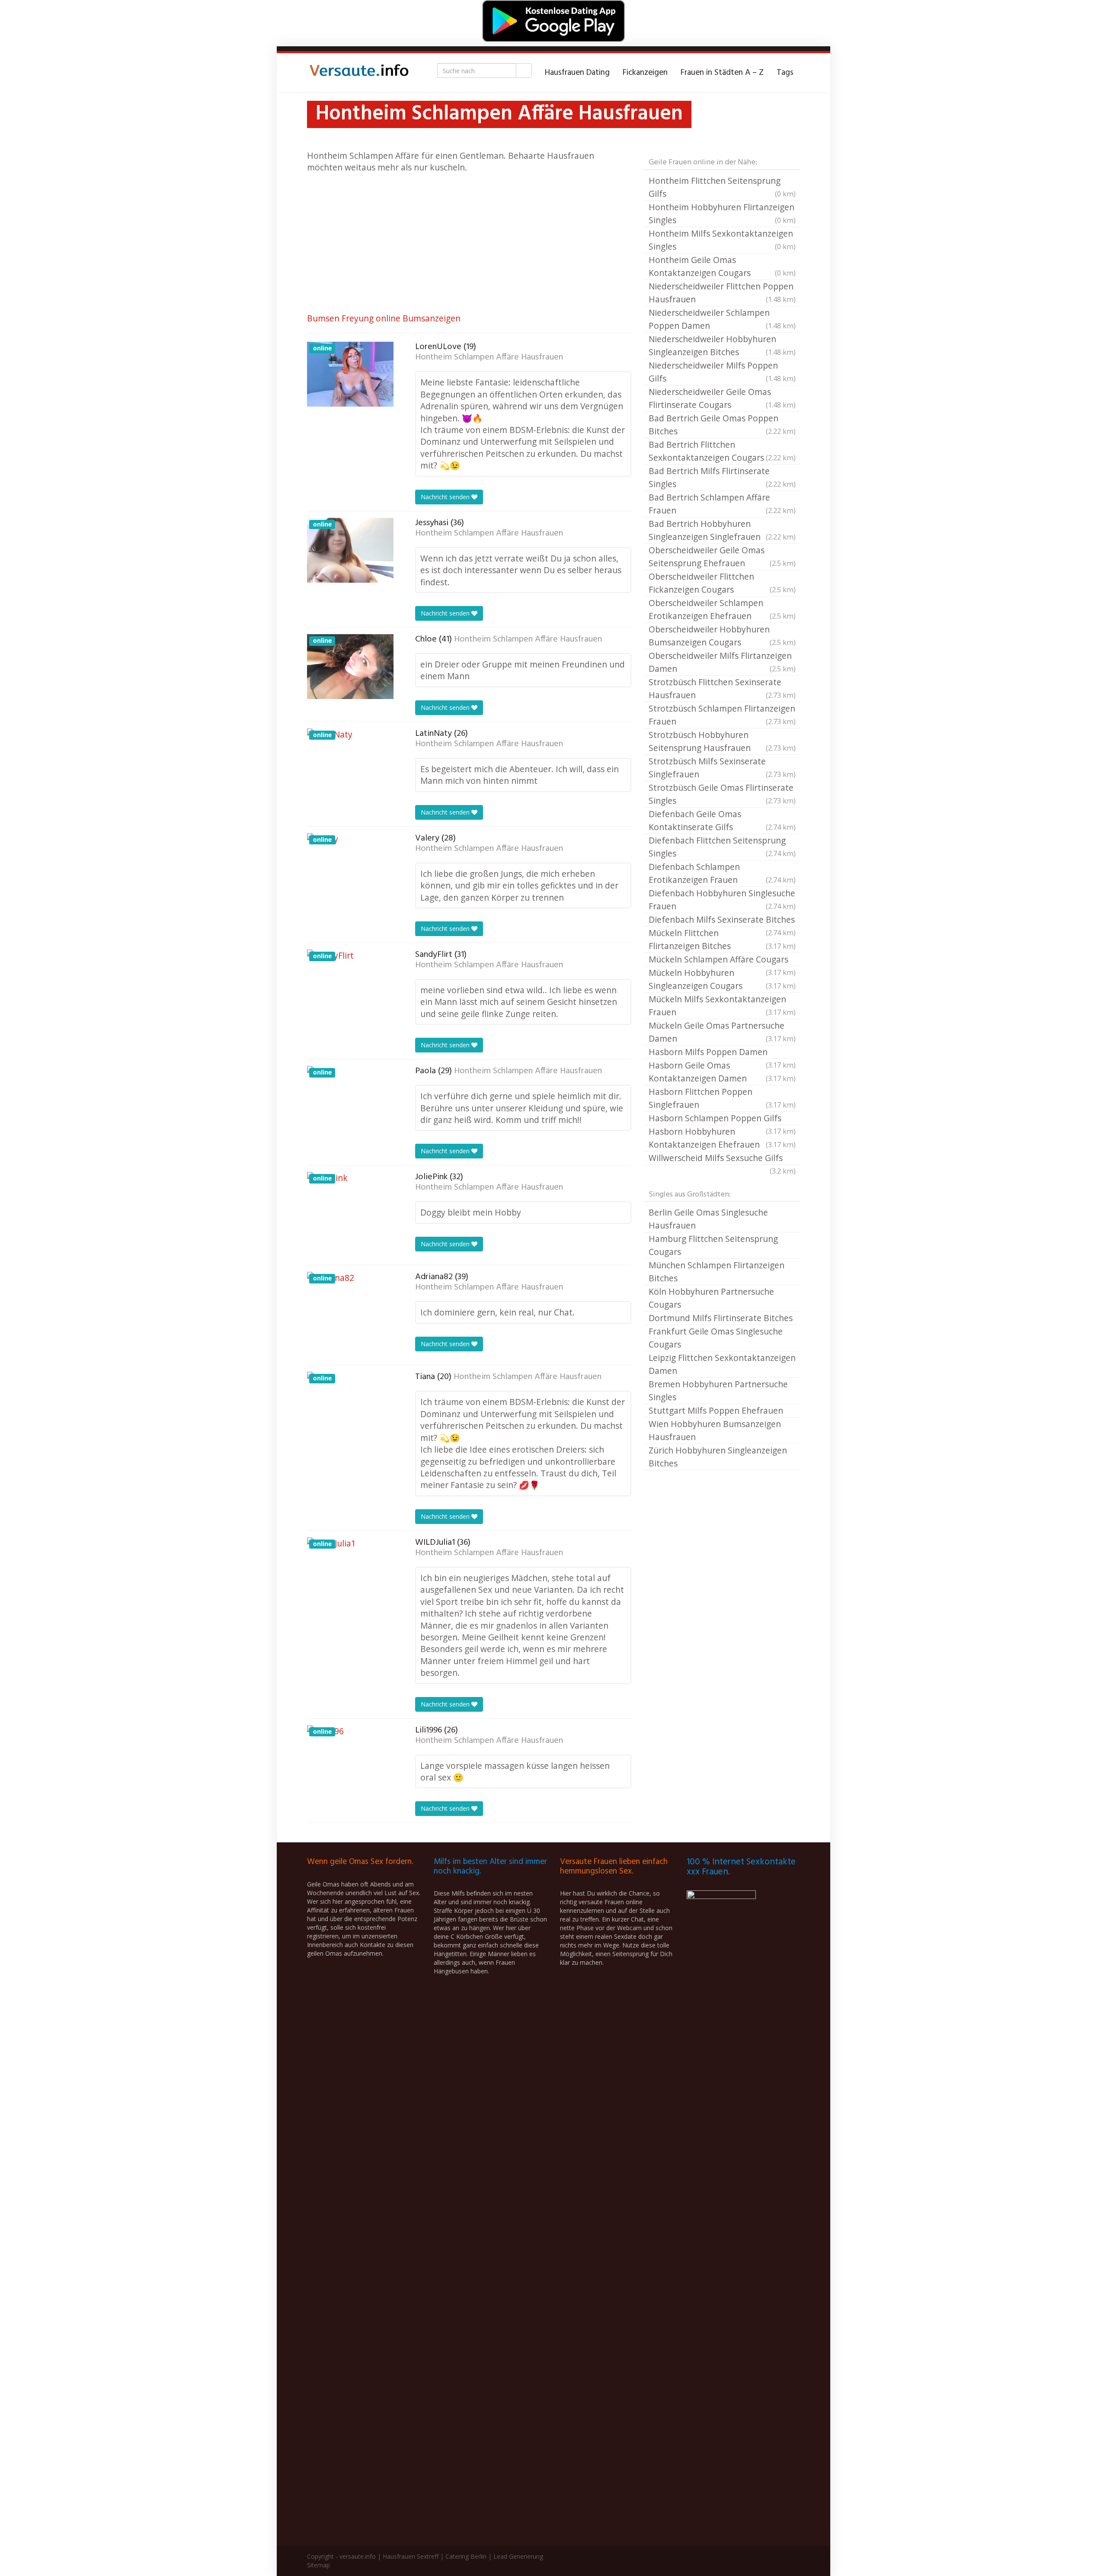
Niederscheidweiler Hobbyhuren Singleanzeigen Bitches (722, 345)
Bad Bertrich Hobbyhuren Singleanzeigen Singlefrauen (722, 530)
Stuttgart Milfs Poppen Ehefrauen (716, 1410)
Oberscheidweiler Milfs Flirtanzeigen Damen (722, 662)
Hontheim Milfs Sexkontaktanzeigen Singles (722, 240)
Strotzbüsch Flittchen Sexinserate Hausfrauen (722, 688)
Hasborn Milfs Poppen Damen (722, 1052)
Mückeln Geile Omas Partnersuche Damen (722, 1032)
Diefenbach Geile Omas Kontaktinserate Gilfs (722, 820)
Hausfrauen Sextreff (411, 2556)
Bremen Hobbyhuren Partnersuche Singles (718, 1391)
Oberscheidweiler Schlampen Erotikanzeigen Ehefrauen (722, 609)
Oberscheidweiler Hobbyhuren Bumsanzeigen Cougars (722, 636)
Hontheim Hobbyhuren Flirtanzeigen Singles (722, 213)
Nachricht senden (446, 497)
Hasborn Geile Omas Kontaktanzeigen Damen (722, 1072)
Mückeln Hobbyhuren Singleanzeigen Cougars (722, 979)
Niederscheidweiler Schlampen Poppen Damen (722, 319)
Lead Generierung (518, 2556)
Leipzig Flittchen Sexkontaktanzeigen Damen (722, 1364)
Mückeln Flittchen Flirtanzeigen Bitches (722, 939)
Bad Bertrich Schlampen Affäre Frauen (722, 504)
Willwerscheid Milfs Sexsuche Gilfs (722, 1158)
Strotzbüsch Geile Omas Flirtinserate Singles (722, 794)
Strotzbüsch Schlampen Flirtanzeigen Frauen (722, 715)
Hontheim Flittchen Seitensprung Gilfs (722, 187)
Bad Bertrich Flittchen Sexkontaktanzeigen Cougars (722, 451)
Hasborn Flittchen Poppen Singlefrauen (722, 1098)
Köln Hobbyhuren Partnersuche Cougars (711, 1298)
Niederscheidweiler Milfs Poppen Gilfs (722, 372)
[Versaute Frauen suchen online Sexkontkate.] (359, 73)
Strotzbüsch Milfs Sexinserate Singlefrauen (722, 768)
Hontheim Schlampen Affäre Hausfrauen (489, 357)
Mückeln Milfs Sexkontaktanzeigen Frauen (722, 1006)
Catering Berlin (466, 2556)
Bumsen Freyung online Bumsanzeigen (384, 318)
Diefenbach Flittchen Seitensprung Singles (722, 847)
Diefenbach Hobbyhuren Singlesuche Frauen (722, 900)
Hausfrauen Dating (577, 73)
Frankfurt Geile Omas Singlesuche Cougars (716, 1338)
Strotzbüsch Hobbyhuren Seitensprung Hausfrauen (722, 741)
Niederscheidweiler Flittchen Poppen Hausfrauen (722, 293)
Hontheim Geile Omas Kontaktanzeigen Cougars (722, 266)
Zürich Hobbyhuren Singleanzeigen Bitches (718, 1457)
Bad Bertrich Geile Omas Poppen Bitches (722, 425)
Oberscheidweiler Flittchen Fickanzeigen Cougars (722, 583)
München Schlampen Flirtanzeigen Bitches (717, 1272)
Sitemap (318, 2565)
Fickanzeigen (645, 73)
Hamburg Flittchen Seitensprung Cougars (713, 1245)
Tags (785, 73)
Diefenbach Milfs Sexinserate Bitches (722, 920)
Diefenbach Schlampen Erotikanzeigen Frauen (722, 873)
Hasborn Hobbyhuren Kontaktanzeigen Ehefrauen (722, 1138)
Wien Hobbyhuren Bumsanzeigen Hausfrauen (715, 1430)
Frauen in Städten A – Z (722, 73)
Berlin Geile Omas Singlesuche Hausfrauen (708, 1219)
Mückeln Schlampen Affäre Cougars (722, 960)
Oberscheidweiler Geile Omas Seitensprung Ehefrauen (722, 557)
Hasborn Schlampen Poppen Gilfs (722, 1119)
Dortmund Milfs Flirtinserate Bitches (721, 1318)
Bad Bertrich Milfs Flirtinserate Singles (722, 477)
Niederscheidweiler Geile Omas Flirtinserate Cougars (722, 398)
